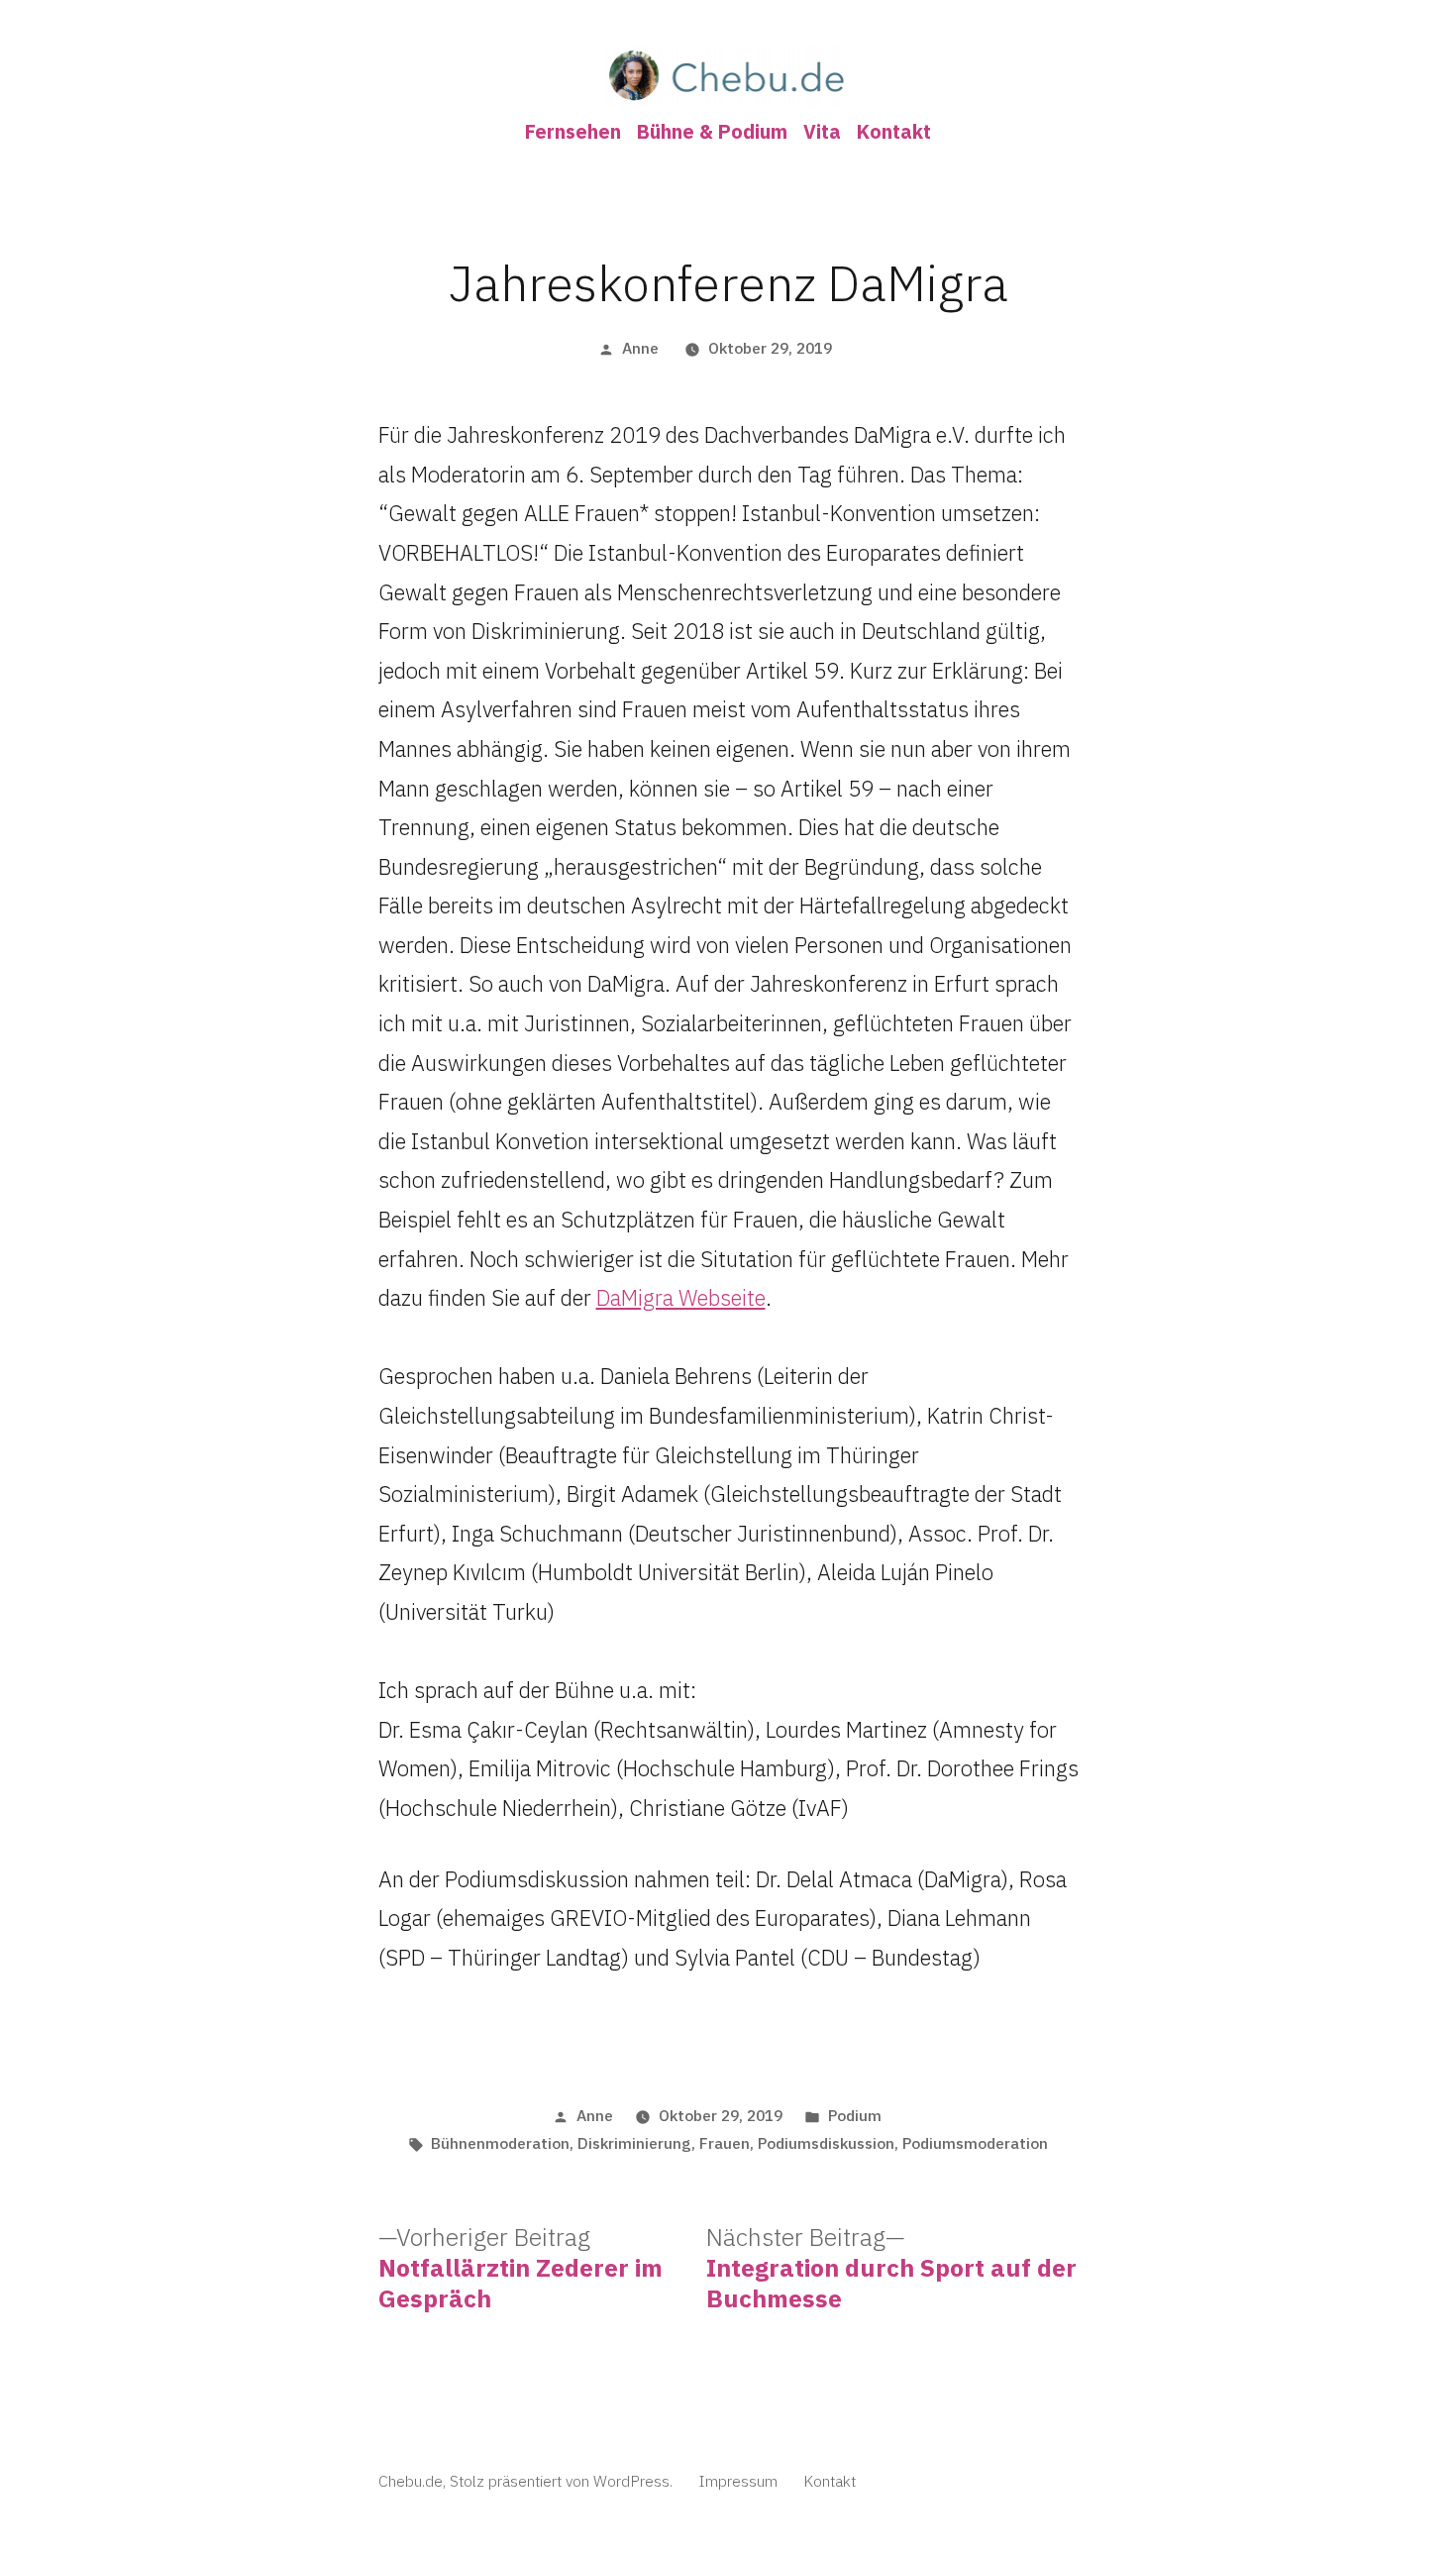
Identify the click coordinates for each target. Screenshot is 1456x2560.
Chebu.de (411, 2481)
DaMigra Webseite (681, 1297)
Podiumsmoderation (975, 2143)
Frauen (725, 2143)
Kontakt (894, 131)
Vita (822, 131)
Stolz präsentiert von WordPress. (563, 2481)
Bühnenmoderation (500, 2143)
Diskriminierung (634, 2143)
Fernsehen (573, 131)
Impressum (738, 2481)
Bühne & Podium (712, 131)
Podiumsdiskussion (826, 2143)
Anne (640, 348)
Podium (855, 2115)
